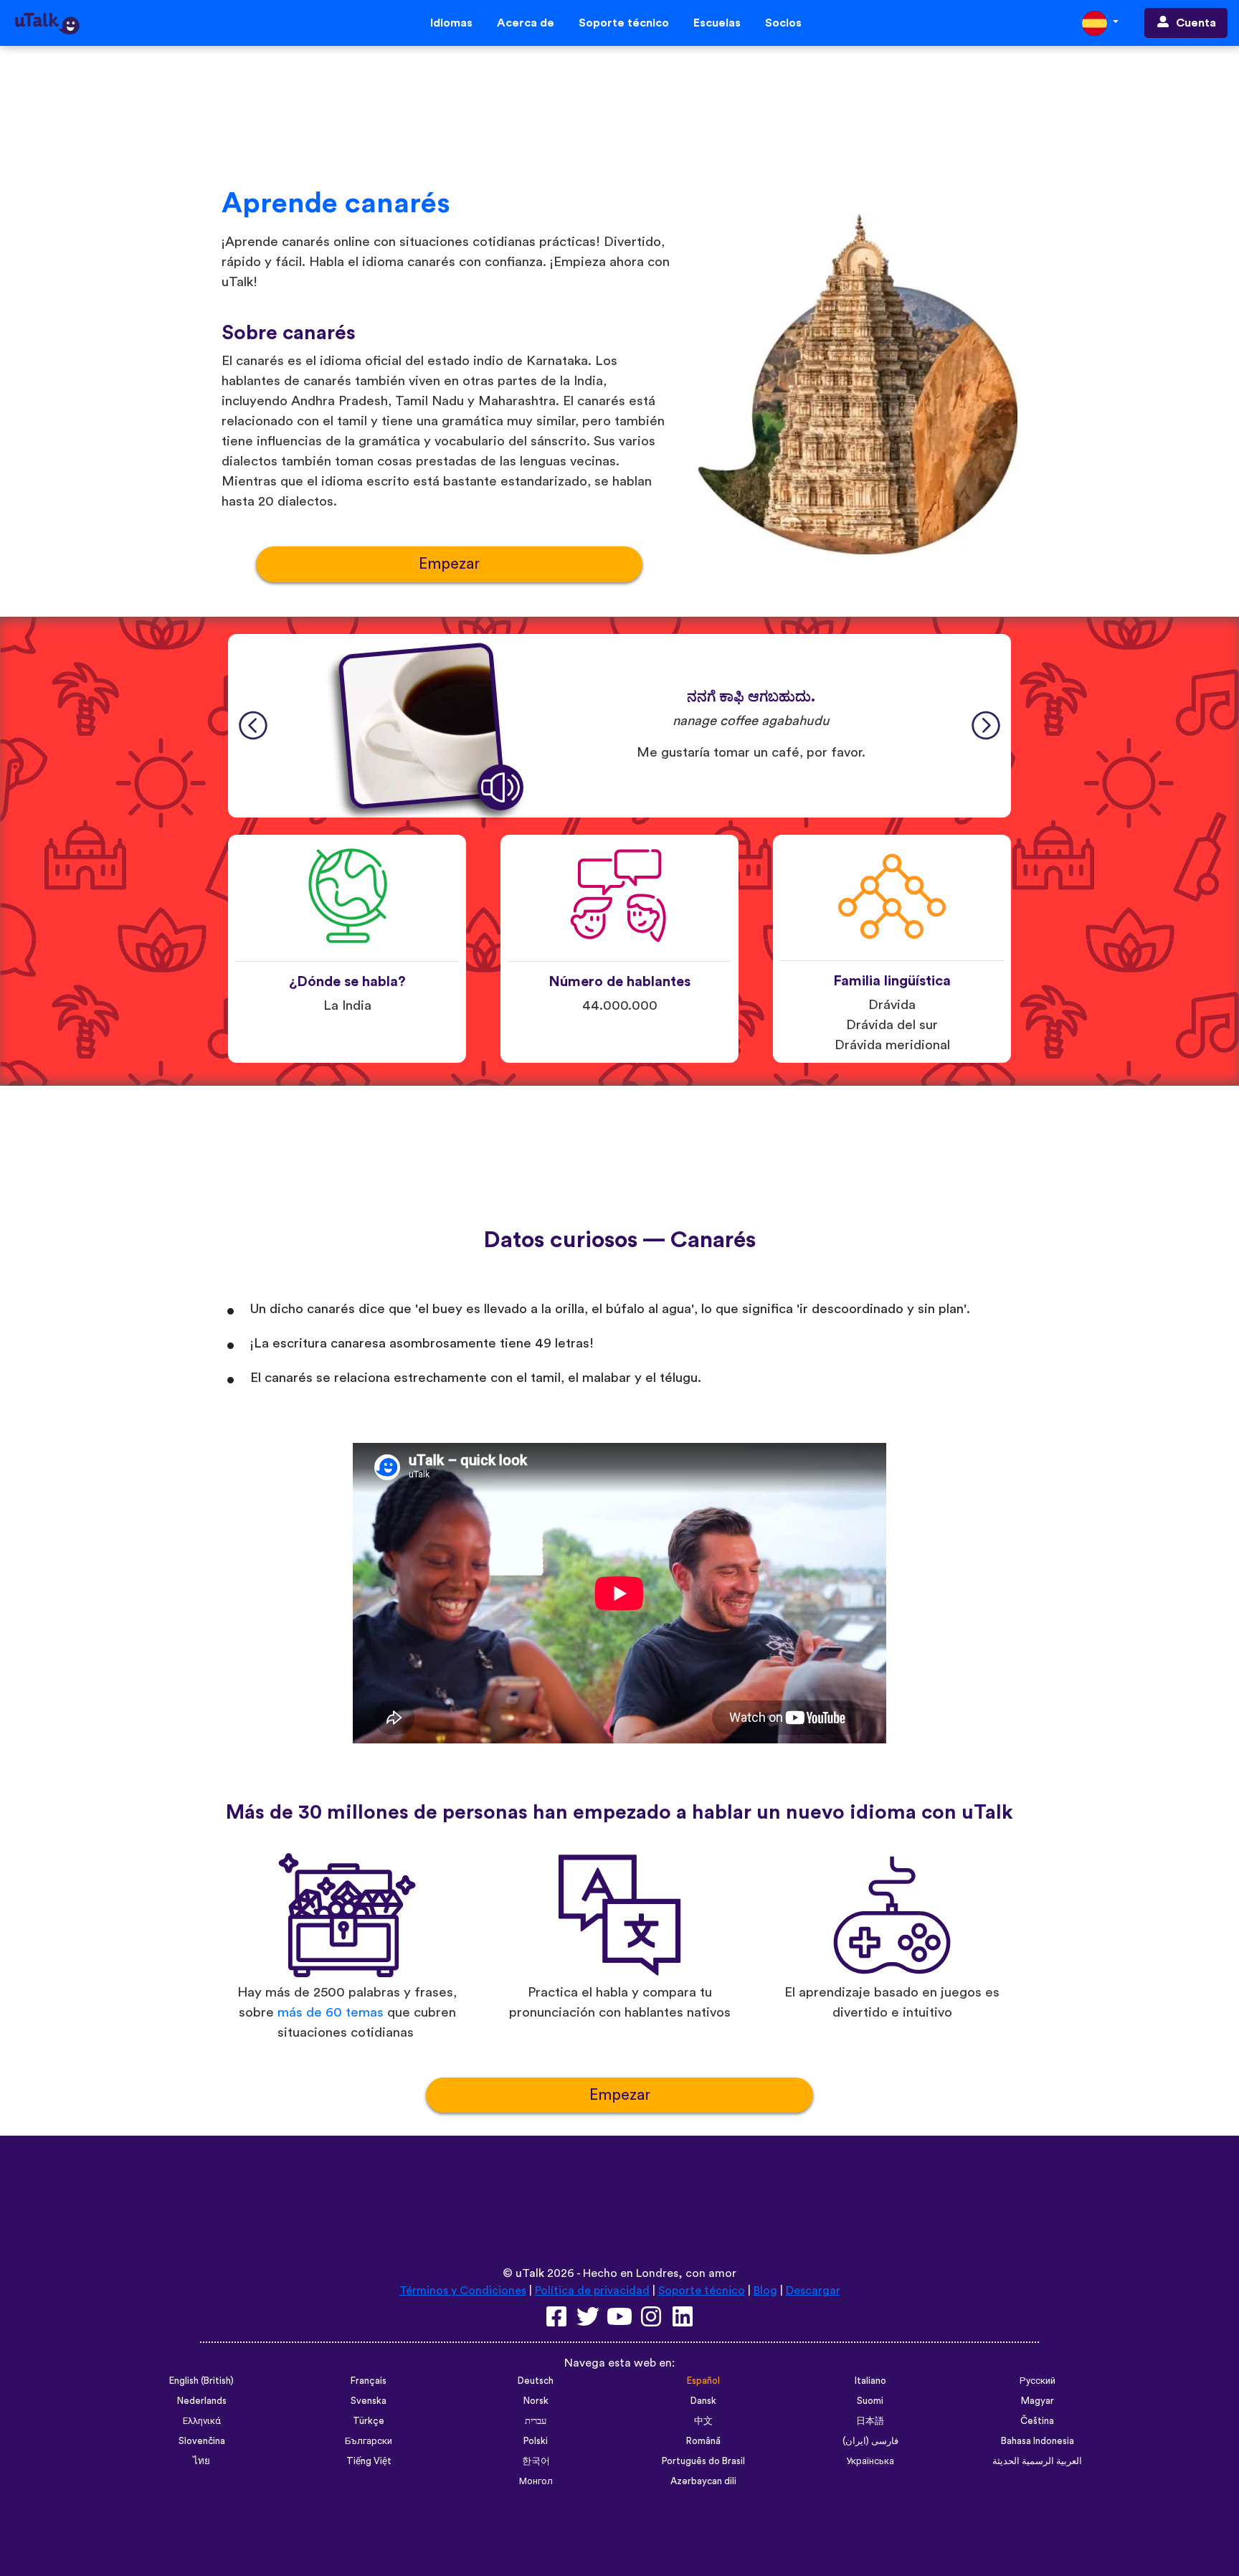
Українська (870, 2461)
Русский (1038, 2381)
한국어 (536, 2461)
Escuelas (717, 23)
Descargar (813, 2291)
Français (369, 2381)
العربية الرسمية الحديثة (1037, 2461)
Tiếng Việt (369, 2461)
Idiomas (451, 23)
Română (703, 2441)
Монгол (536, 2481)
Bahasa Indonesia (1038, 2441)
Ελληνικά (202, 2421)
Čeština (1037, 2421)
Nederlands (202, 2401)
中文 (703, 2421)
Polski (536, 2441)
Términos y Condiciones (463, 2291)
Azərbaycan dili (703, 2481)
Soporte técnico (624, 23)
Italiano (870, 2381)
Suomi (870, 2401)
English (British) (201, 2381)
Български (369, 2441)
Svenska (369, 2401)
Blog (765, 2291)
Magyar (1038, 2401)
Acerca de (526, 23)
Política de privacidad (592, 2291)
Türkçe (369, 2421)
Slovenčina (202, 2441)
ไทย (201, 2461)
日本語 (870, 2421)
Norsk (536, 2401)
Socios (783, 23)
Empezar (449, 564)
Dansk (703, 2401)
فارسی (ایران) (870, 2441)
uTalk (530, 2273)
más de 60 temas (331, 2013)
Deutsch (536, 2381)
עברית (536, 2421)
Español (703, 2381)
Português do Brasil (703, 2461)
